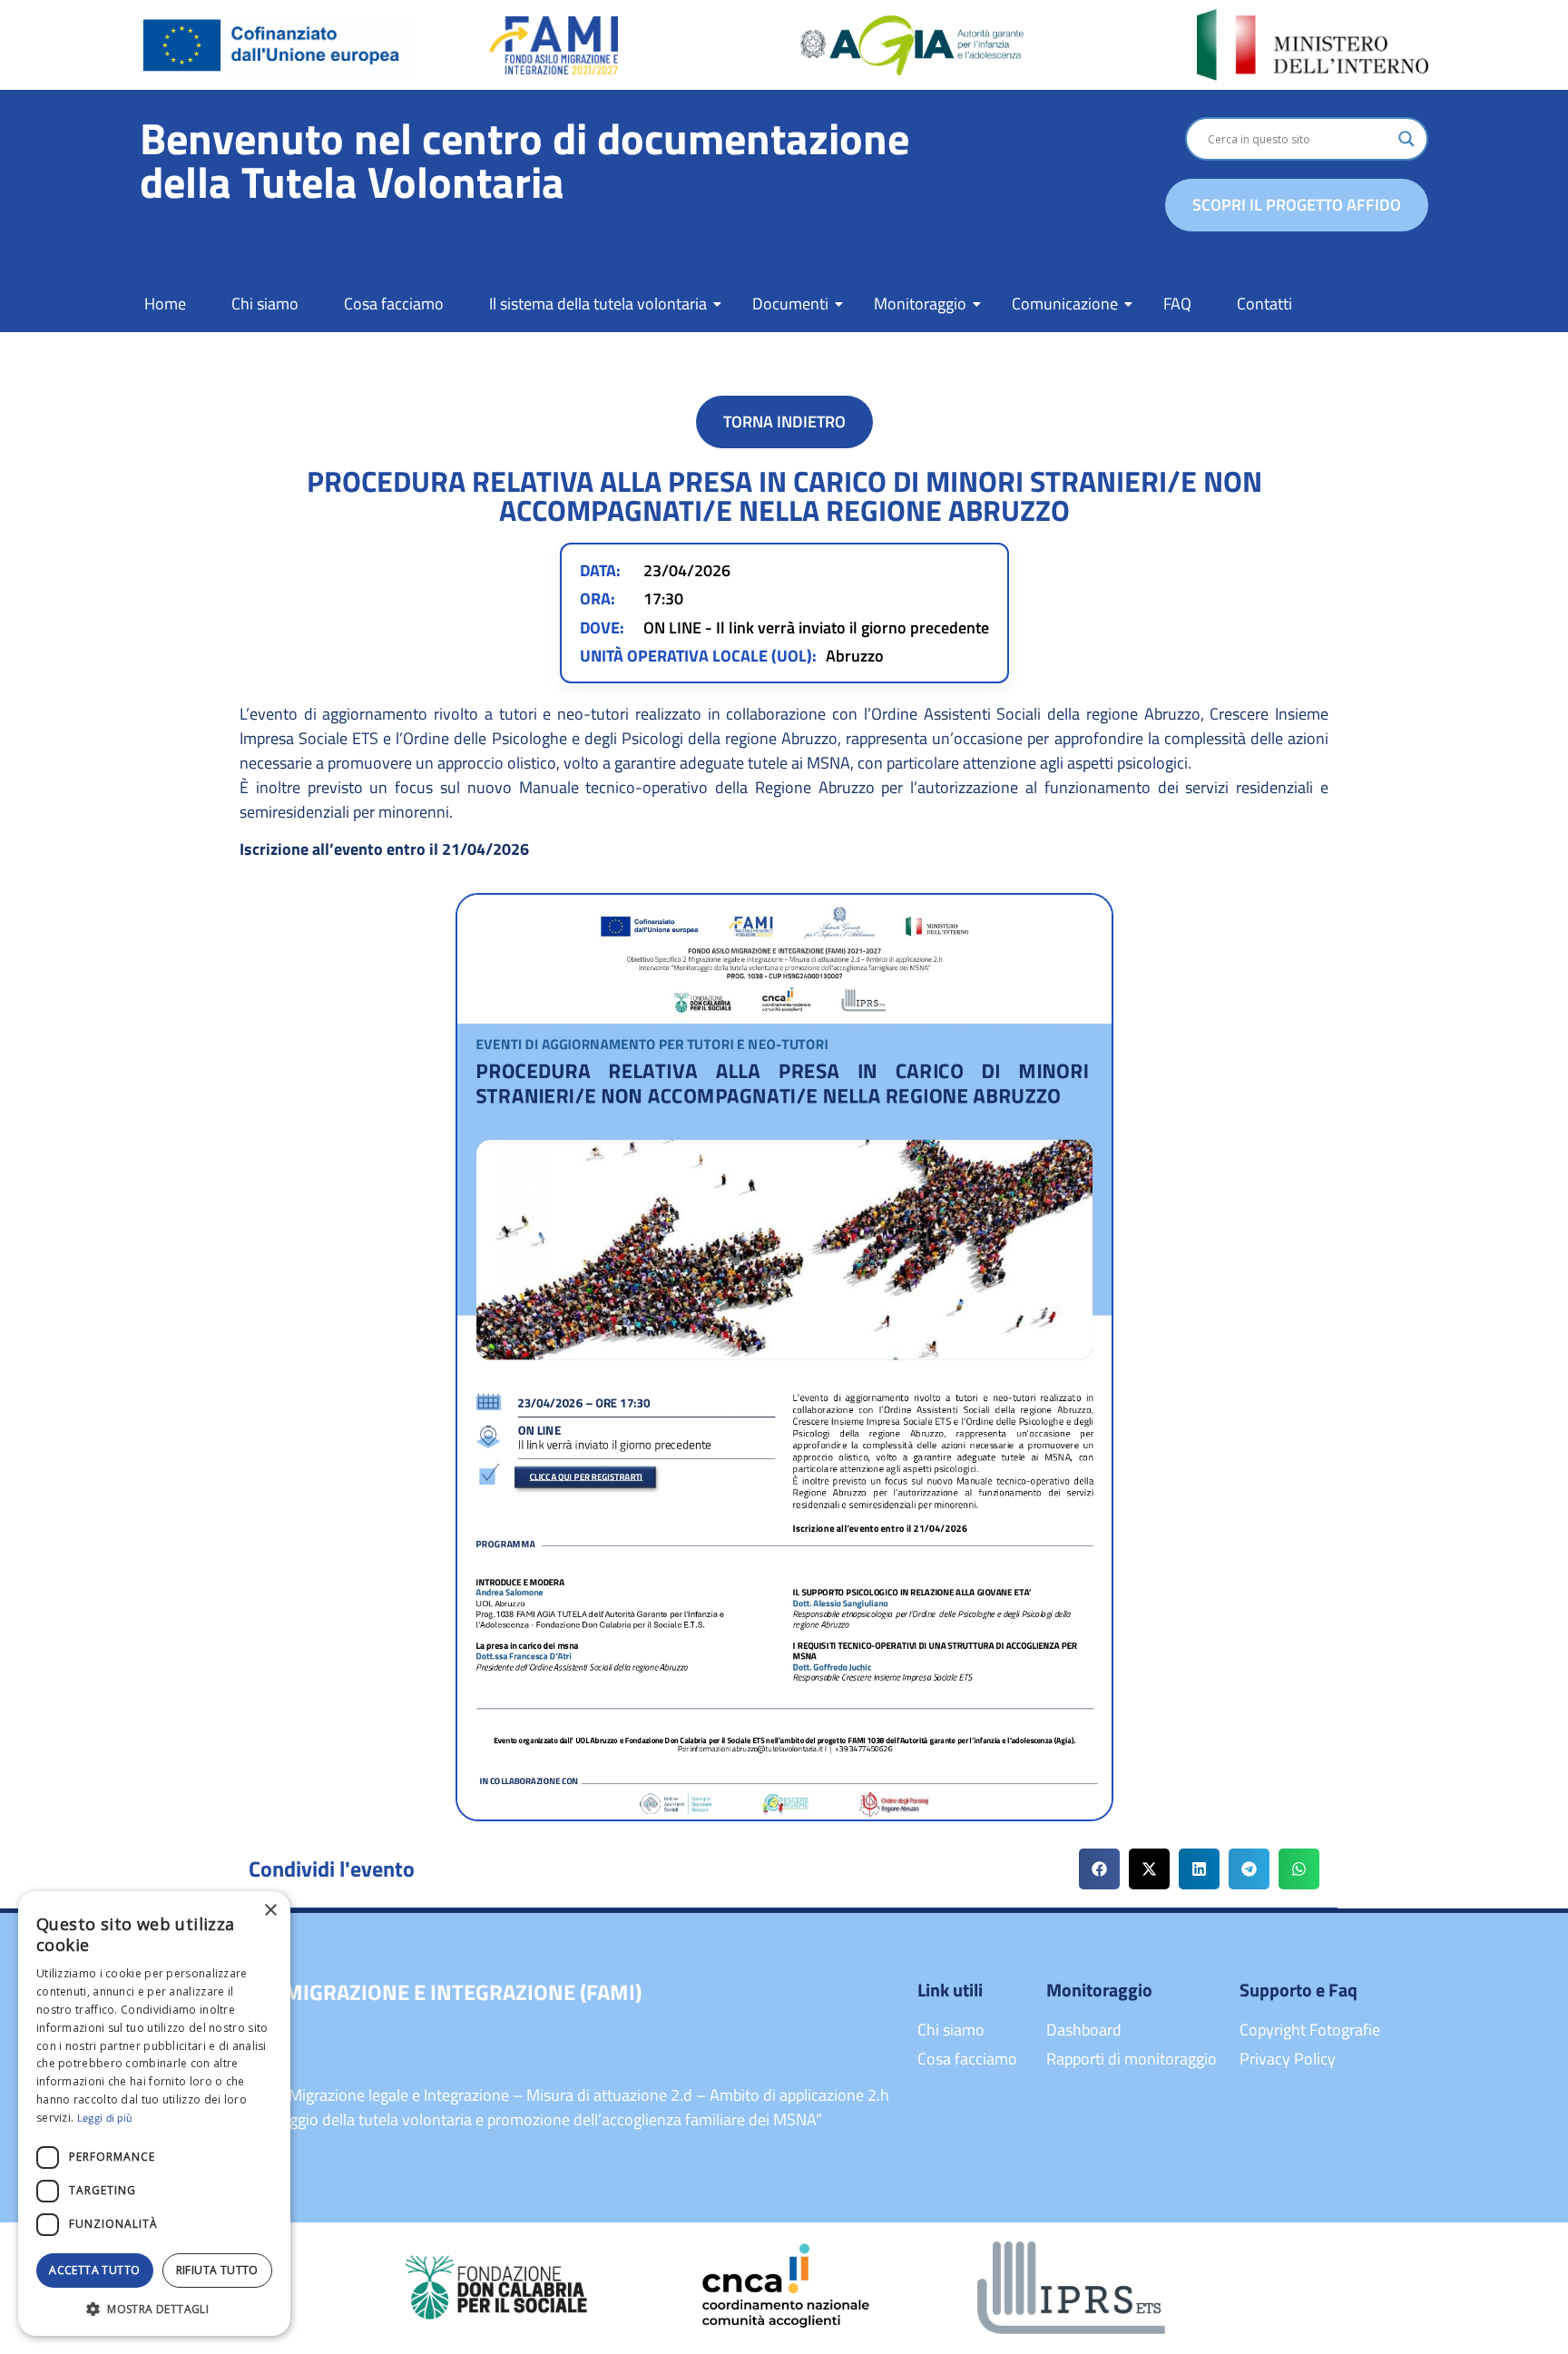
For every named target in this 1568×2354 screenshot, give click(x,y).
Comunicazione (1065, 304)
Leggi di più (105, 2118)
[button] (1099, 1869)
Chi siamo (265, 304)
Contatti (1264, 304)
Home (165, 304)
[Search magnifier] (1406, 139)
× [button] (270, 1911)
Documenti (790, 304)
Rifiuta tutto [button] (217, 2270)
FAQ (1177, 304)
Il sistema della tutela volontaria (598, 304)
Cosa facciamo (394, 304)
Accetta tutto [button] (94, 2270)
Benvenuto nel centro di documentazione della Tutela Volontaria (524, 160)
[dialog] (154, 2114)
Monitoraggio (920, 304)
